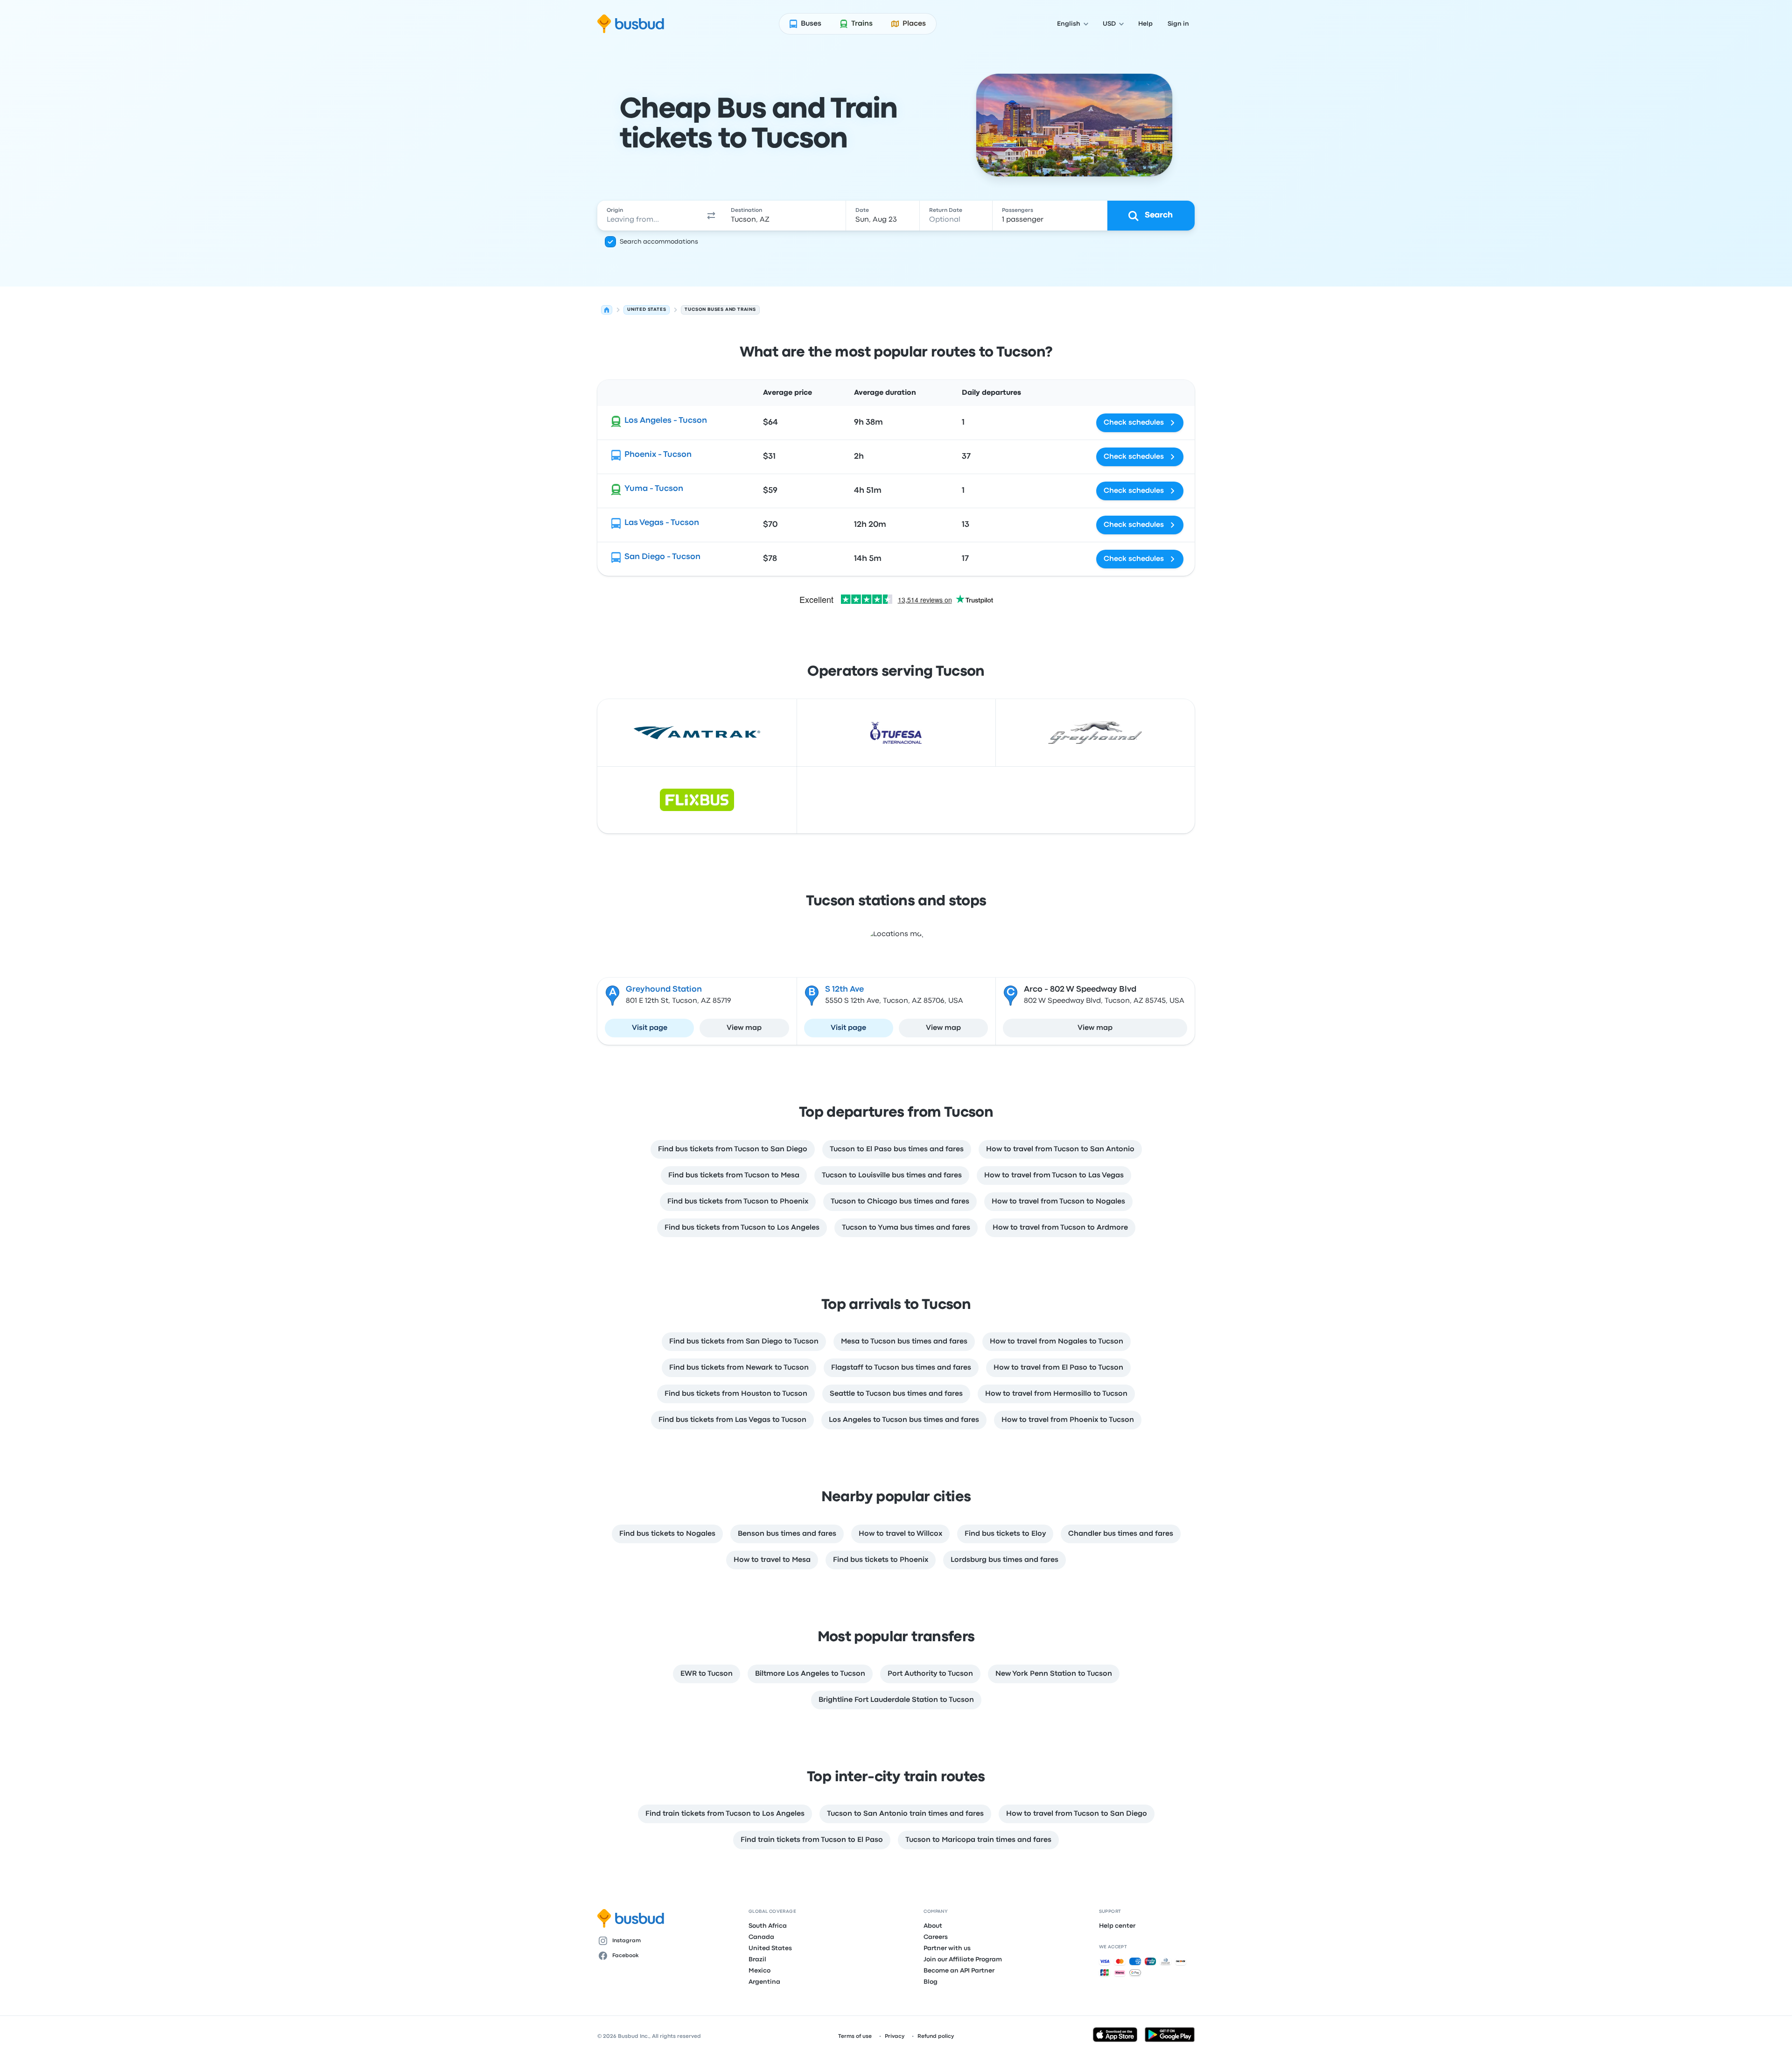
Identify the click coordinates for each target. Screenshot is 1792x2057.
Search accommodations (659, 242)
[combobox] (649, 216)
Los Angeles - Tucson (666, 421)
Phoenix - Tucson (658, 455)
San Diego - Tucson (662, 557)
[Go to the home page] (631, 24)
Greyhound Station (664, 990)
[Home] (607, 310)
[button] (711, 216)
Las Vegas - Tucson (662, 523)
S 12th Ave (844, 990)
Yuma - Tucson (654, 489)
